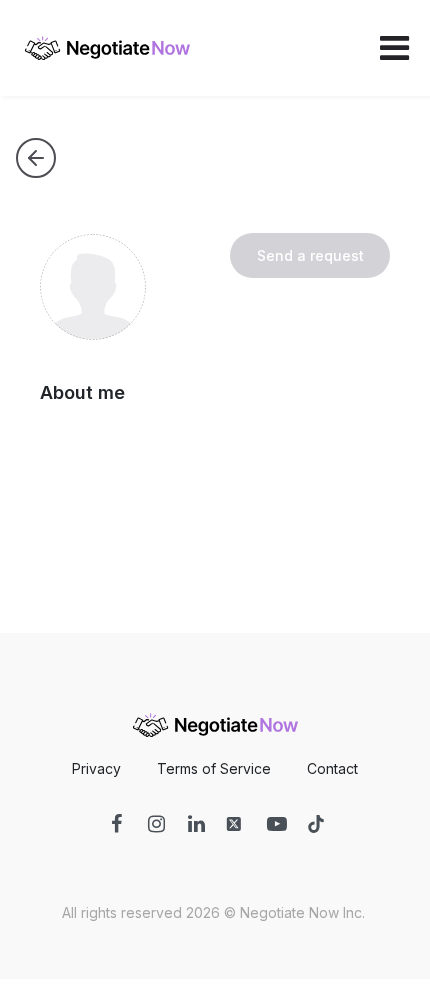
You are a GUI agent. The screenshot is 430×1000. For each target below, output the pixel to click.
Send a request (310, 255)
